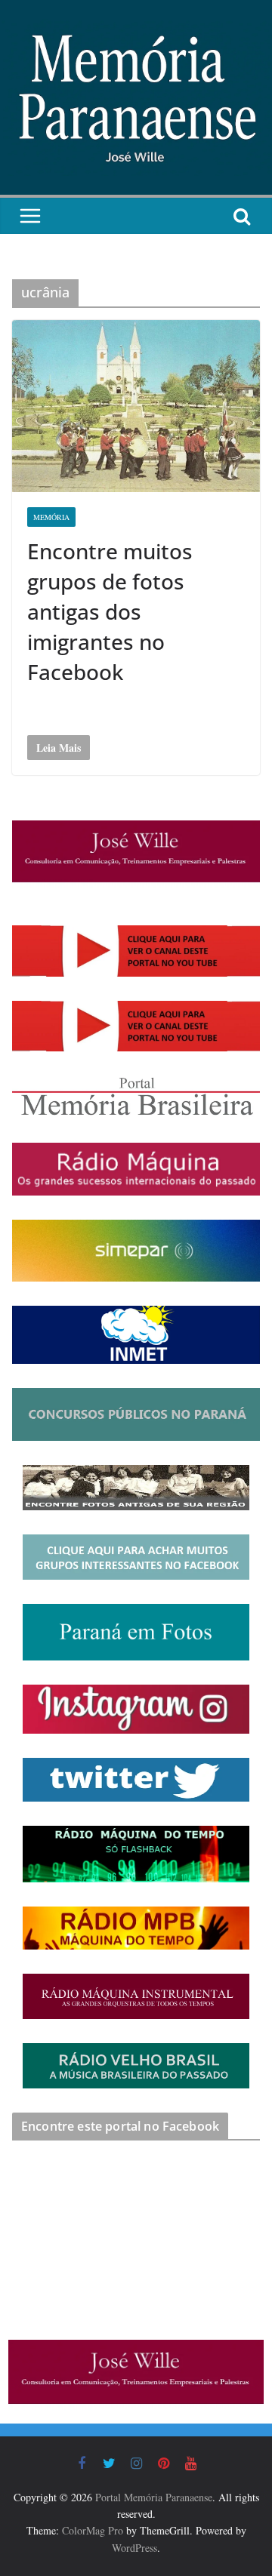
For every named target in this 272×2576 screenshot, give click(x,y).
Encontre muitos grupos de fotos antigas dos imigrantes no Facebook (110, 611)
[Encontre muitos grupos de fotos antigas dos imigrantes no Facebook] (136, 406)
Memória (51, 517)
